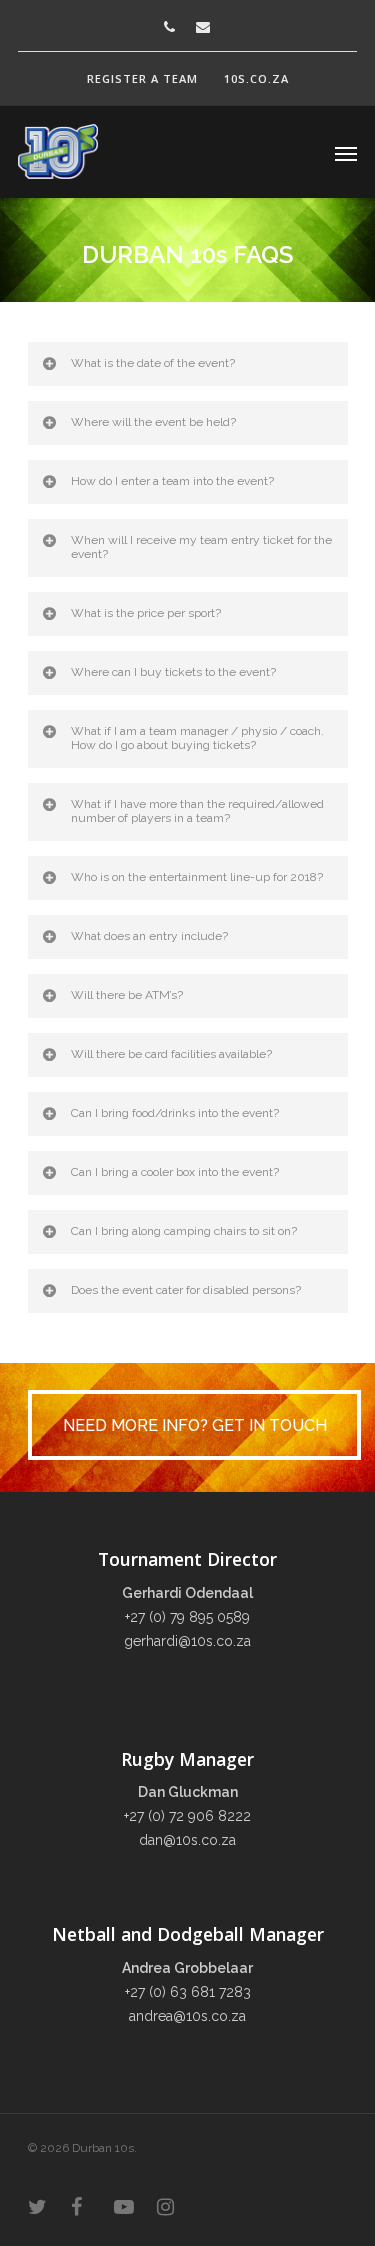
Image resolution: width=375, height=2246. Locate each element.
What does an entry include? (149, 936)
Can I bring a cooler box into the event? (175, 1172)
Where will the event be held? (153, 422)
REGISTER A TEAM (142, 78)
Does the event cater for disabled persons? (186, 1290)
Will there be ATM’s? (127, 995)
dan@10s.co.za (187, 1840)
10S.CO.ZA (256, 78)
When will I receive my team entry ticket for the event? (201, 547)
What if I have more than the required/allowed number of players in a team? (197, 811)
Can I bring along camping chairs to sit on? (184, 1231)
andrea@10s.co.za (187, 2016)
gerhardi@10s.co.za (187, 1641)
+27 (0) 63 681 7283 (188, 1992)
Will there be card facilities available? (171, 1054)
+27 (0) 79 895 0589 (187, 1617)
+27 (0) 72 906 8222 (187, 1816)
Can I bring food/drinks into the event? (175, 1113)
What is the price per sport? (146, 613)
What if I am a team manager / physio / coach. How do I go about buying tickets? (197, 738)
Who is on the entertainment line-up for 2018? (197, 877)
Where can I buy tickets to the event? (173, 672)
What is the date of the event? (153, 363)
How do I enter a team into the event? (172, 481)
